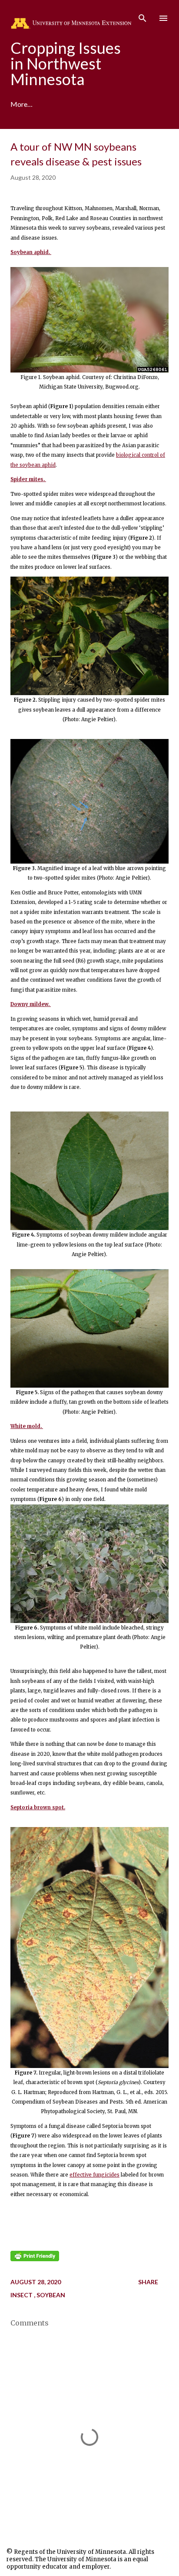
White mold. (27, 1426)
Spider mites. (28, 479)
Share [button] (148, 2282)
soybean (51, 2295)
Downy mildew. (31, 1004)
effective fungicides (94, 2175)
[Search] (143, 16)
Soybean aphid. (31, 252)
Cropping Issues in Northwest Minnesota (66, 63)
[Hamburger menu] (163, 18)
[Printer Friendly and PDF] (35, 2259)
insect (22, 2295)
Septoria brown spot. (38, 1807)
